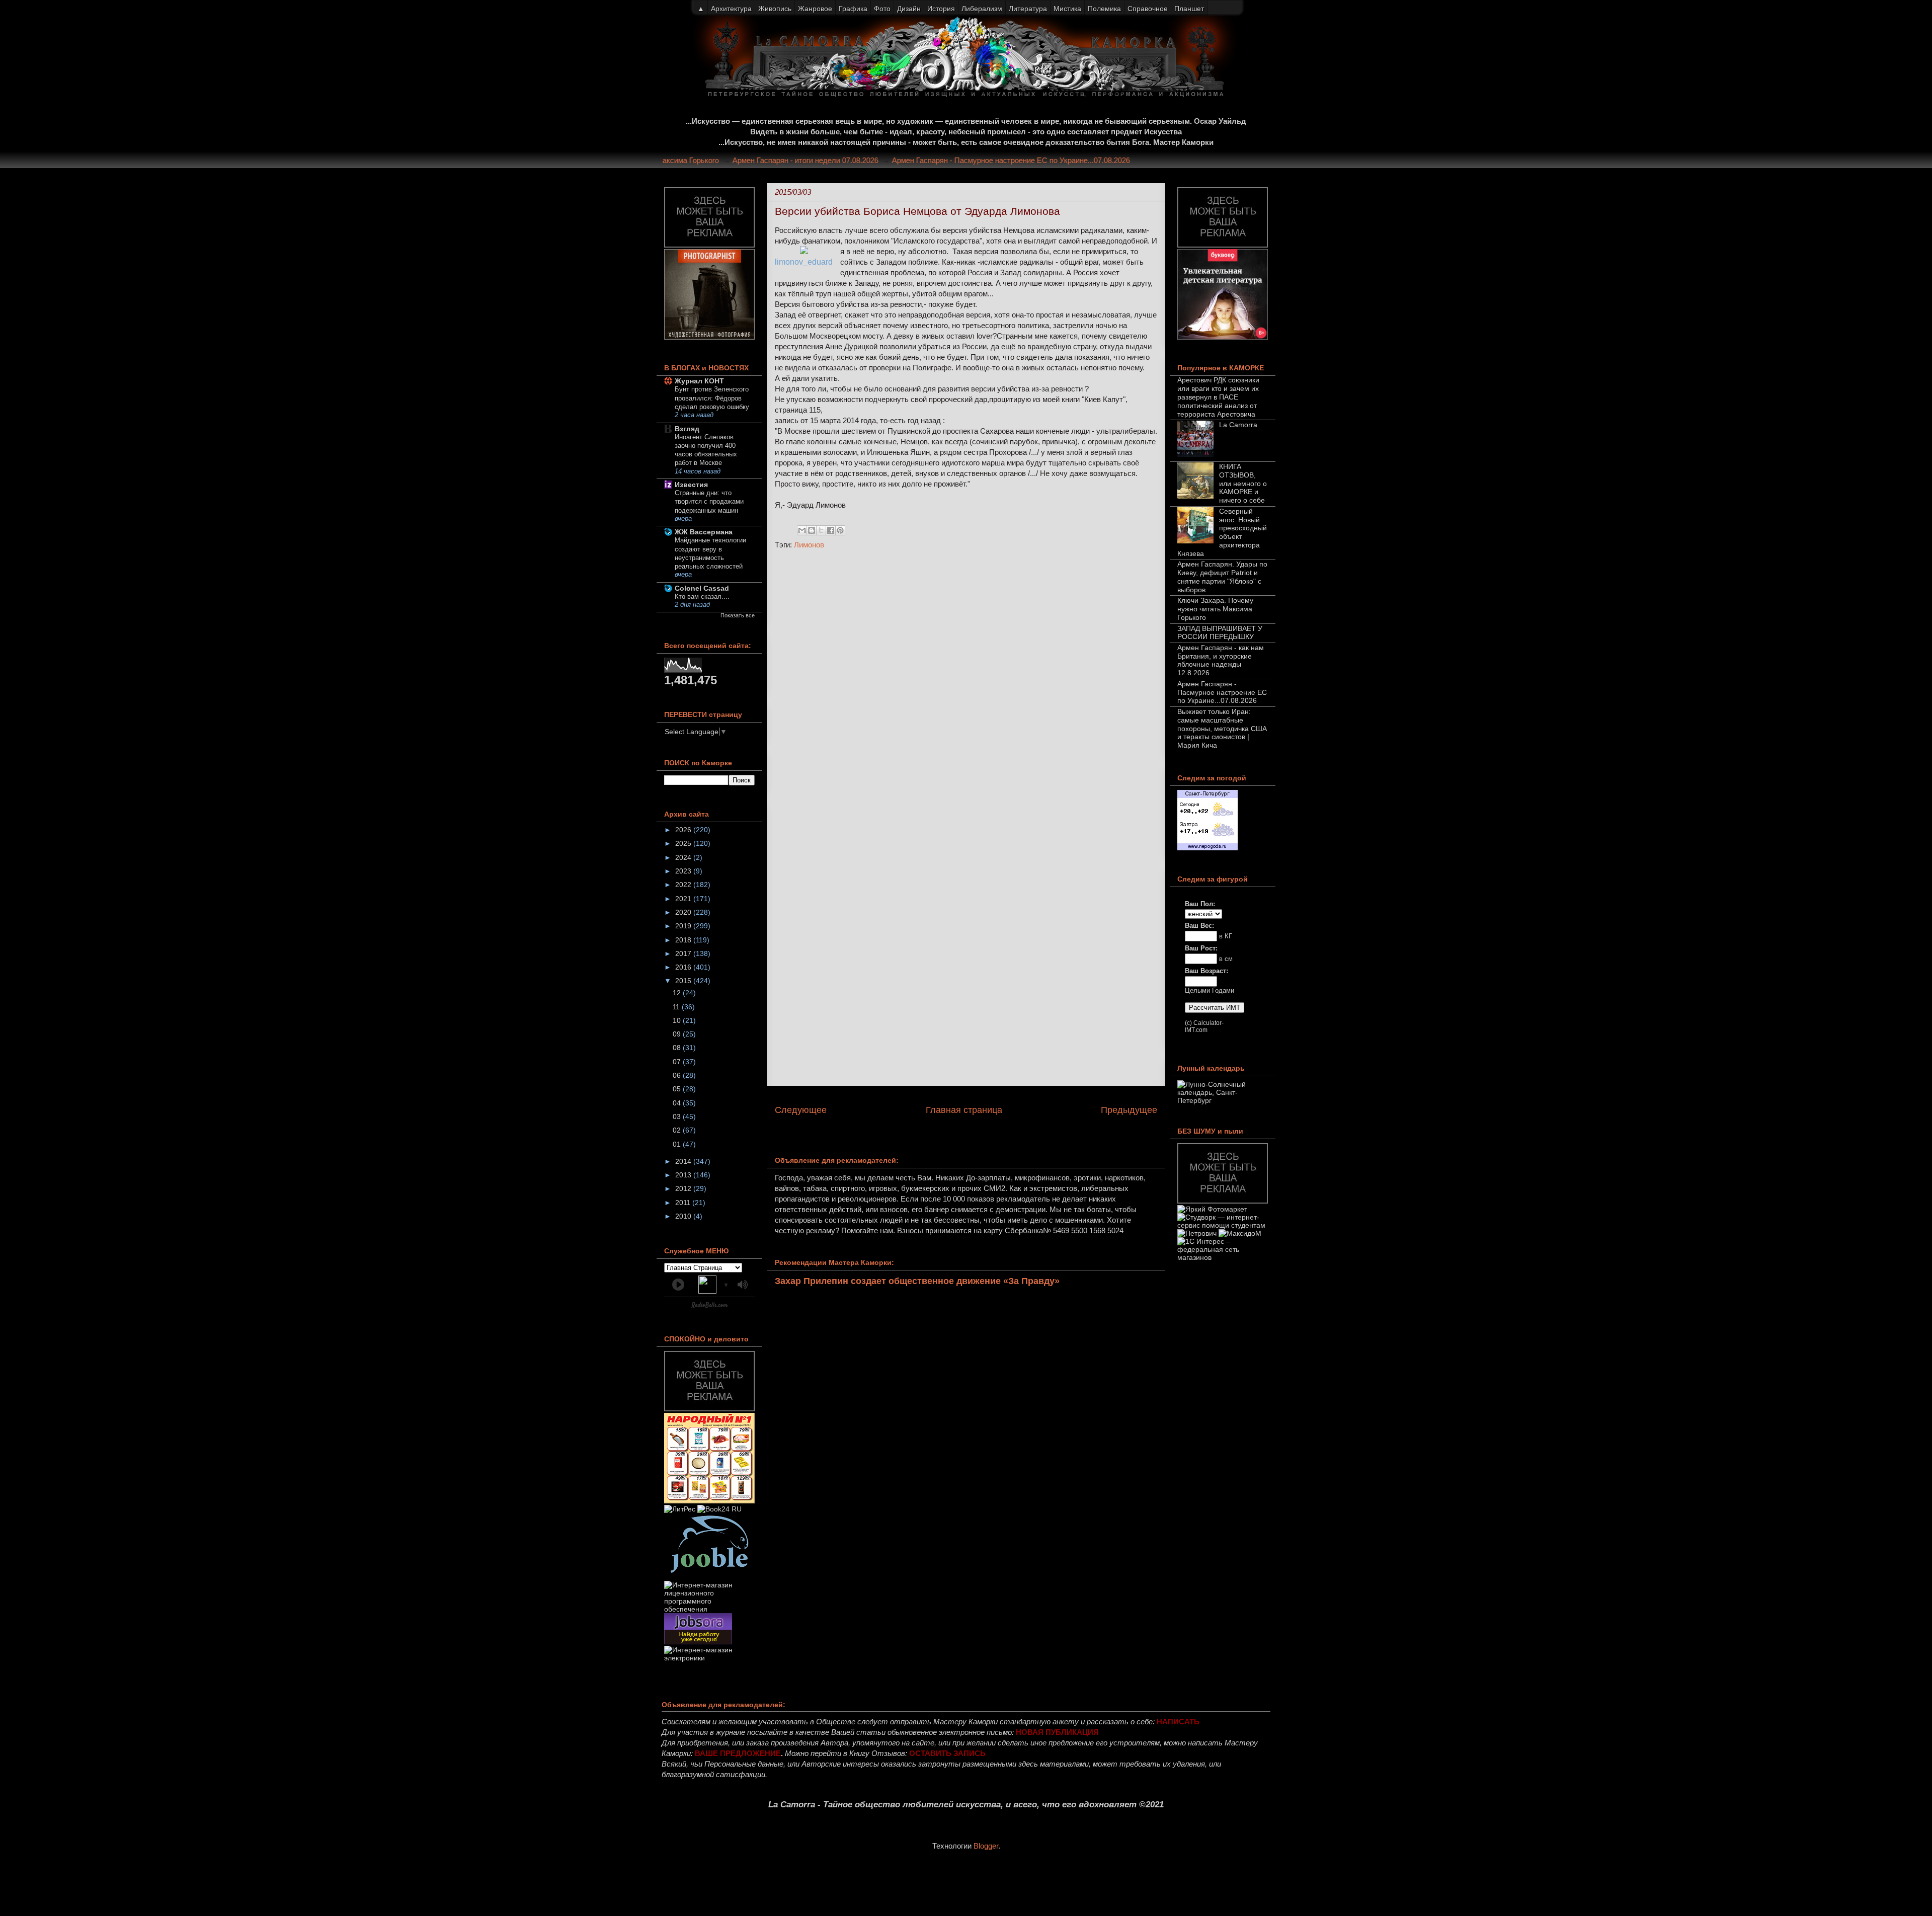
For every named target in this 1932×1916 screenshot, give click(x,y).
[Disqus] (966, 692)
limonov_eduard (804, 262)
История (941, 9)
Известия (691, 485)
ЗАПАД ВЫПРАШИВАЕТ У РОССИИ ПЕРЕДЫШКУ (1220, 633)
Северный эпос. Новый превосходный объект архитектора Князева (1222, 532)
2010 (684, 1216)
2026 (684, 830)
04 (678, 1103)
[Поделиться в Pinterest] (840, 530)
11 (677, 1007)
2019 (684, 926)
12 (678, 993)
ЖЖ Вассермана (704, 532)
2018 (684, 940)
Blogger (986, 1846)
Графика (853, 9)
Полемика (1104, 9)
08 (678, 1048)
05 (678, 1089)
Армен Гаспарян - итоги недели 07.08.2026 (841, 160)
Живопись (775, 9)
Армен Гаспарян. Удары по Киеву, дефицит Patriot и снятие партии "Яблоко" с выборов (1222, 577)
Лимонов (809, 545)
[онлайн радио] (710, 1307)
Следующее (801, 1110)
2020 (684, 912)
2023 (684, 871)
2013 (684, 1175)
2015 (684, 981)
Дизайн (909, 9)
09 (678, 1034)
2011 (684, 1203)
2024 (684, 857)
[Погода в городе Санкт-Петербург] (1207, 848)
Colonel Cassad (702, 588)
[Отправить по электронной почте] (802, 530)
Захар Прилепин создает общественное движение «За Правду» (917, 1281)
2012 (684, 1188)
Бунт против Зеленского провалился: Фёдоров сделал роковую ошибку (712, 398)
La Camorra (1238, 425)
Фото (882, 9)
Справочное (1148, 9)
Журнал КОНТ (699, 381)
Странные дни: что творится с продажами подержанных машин (709, 502)
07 (678, 1062)
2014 (684, 1161)
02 (678, 1130)
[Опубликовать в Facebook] (831, 530)
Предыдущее (1129, 1110)
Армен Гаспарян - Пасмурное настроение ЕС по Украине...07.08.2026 (1047, 160)
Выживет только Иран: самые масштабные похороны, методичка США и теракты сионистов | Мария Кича (1222, 728)
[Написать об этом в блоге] (812, 530)
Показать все (738, 615)
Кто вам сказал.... (702, 596)
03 (678, 1116)
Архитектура (731, 9)
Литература (1028, 9)
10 (678, 1020)
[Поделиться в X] (821, 530)
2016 (684, 967)
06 (678, 1075)
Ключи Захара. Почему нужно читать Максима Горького (1215, 609)
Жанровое (815, 9)
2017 (684, 953)
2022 (684, 885)
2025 (684, 843)
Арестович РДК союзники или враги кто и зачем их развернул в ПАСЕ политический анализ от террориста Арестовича (1218, 397)
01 (678, 1144)
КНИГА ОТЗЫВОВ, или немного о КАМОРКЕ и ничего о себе (1243, 483)
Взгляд (687, 429)
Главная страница (964, 1110)
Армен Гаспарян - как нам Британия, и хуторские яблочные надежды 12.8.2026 (1221, 660)
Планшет (1189, 9)
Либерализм (982, 9)
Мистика (1067, 9)
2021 (684, 899)
